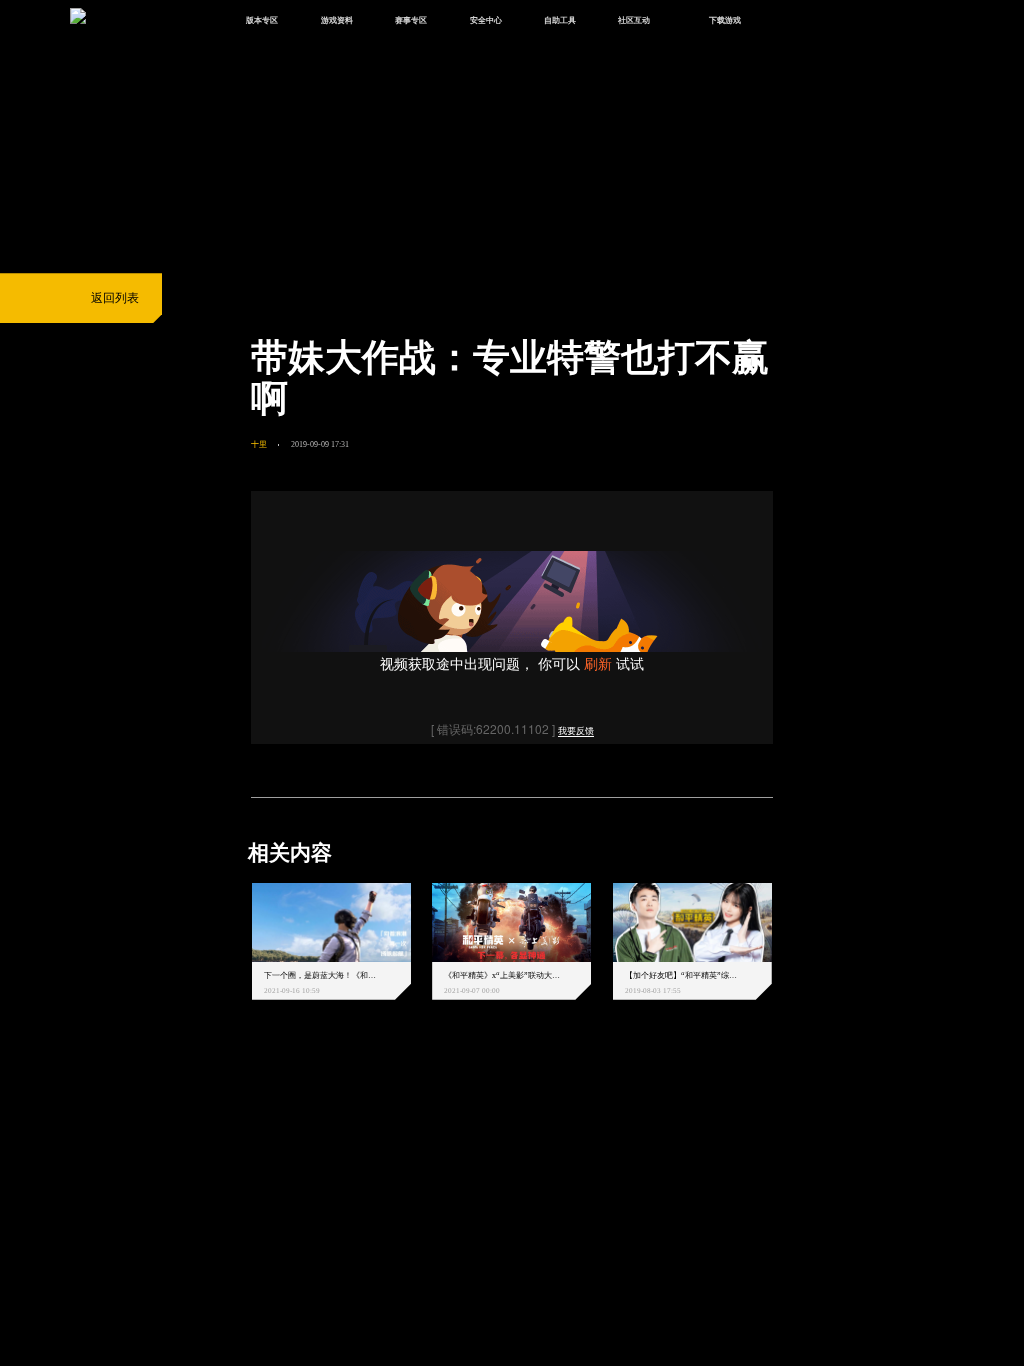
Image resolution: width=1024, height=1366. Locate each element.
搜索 (796, 21)
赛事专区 (411, 20)
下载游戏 (725, 20)
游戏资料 (337, 20)
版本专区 (262, 20)
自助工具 (560, 20)
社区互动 (634, 20)
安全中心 (486, 20)
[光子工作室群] (237, 1099)
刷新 (598, 663)
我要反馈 (576, 731)
